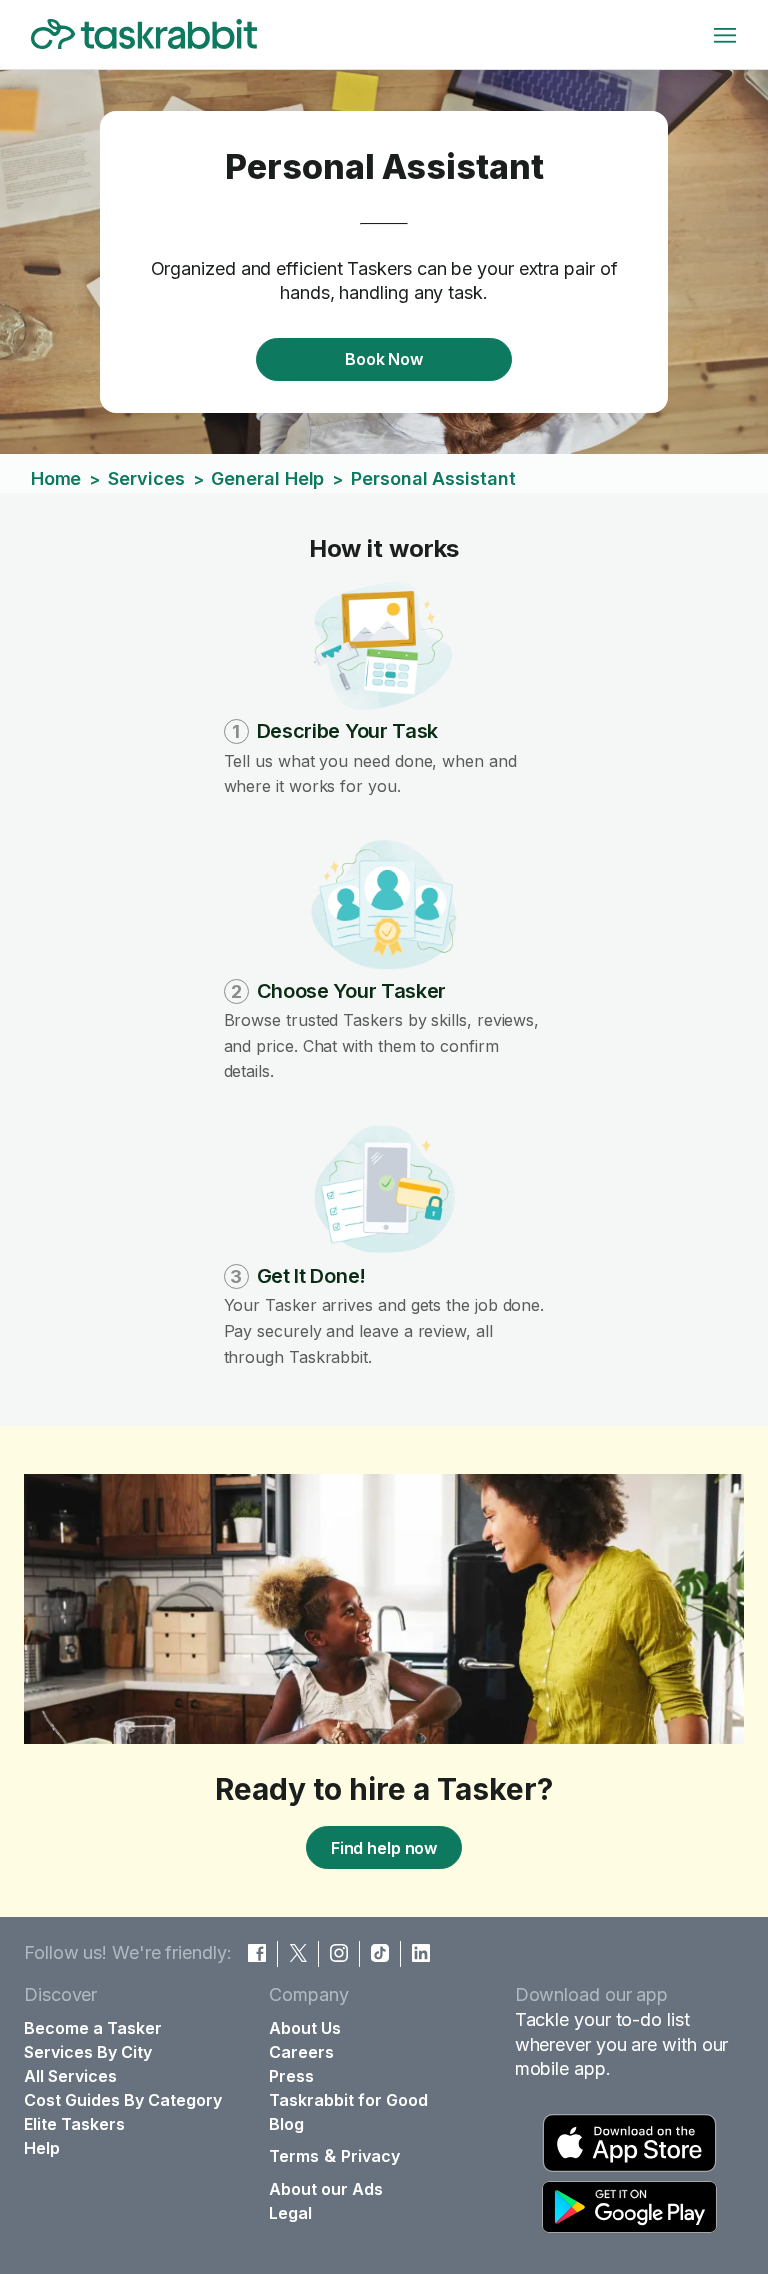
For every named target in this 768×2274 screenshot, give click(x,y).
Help (42, 2148)
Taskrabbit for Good (348, 2100)
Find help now (384, 1848)
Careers (301, 2052)
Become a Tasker (93, 2028)
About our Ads (326, 2189)
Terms (294, 2156)
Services (146, 478)
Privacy (370, 2156)
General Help (267, 478)
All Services (70, 2076)
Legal (290, 2213)
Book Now (384, 359)
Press (291, 2076)
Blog (286, 2124)
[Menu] (725, 35)
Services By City (88, 2052)
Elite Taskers (74, 2124)
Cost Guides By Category (123, 2100)
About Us (305, 2028)
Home (56, 478)
